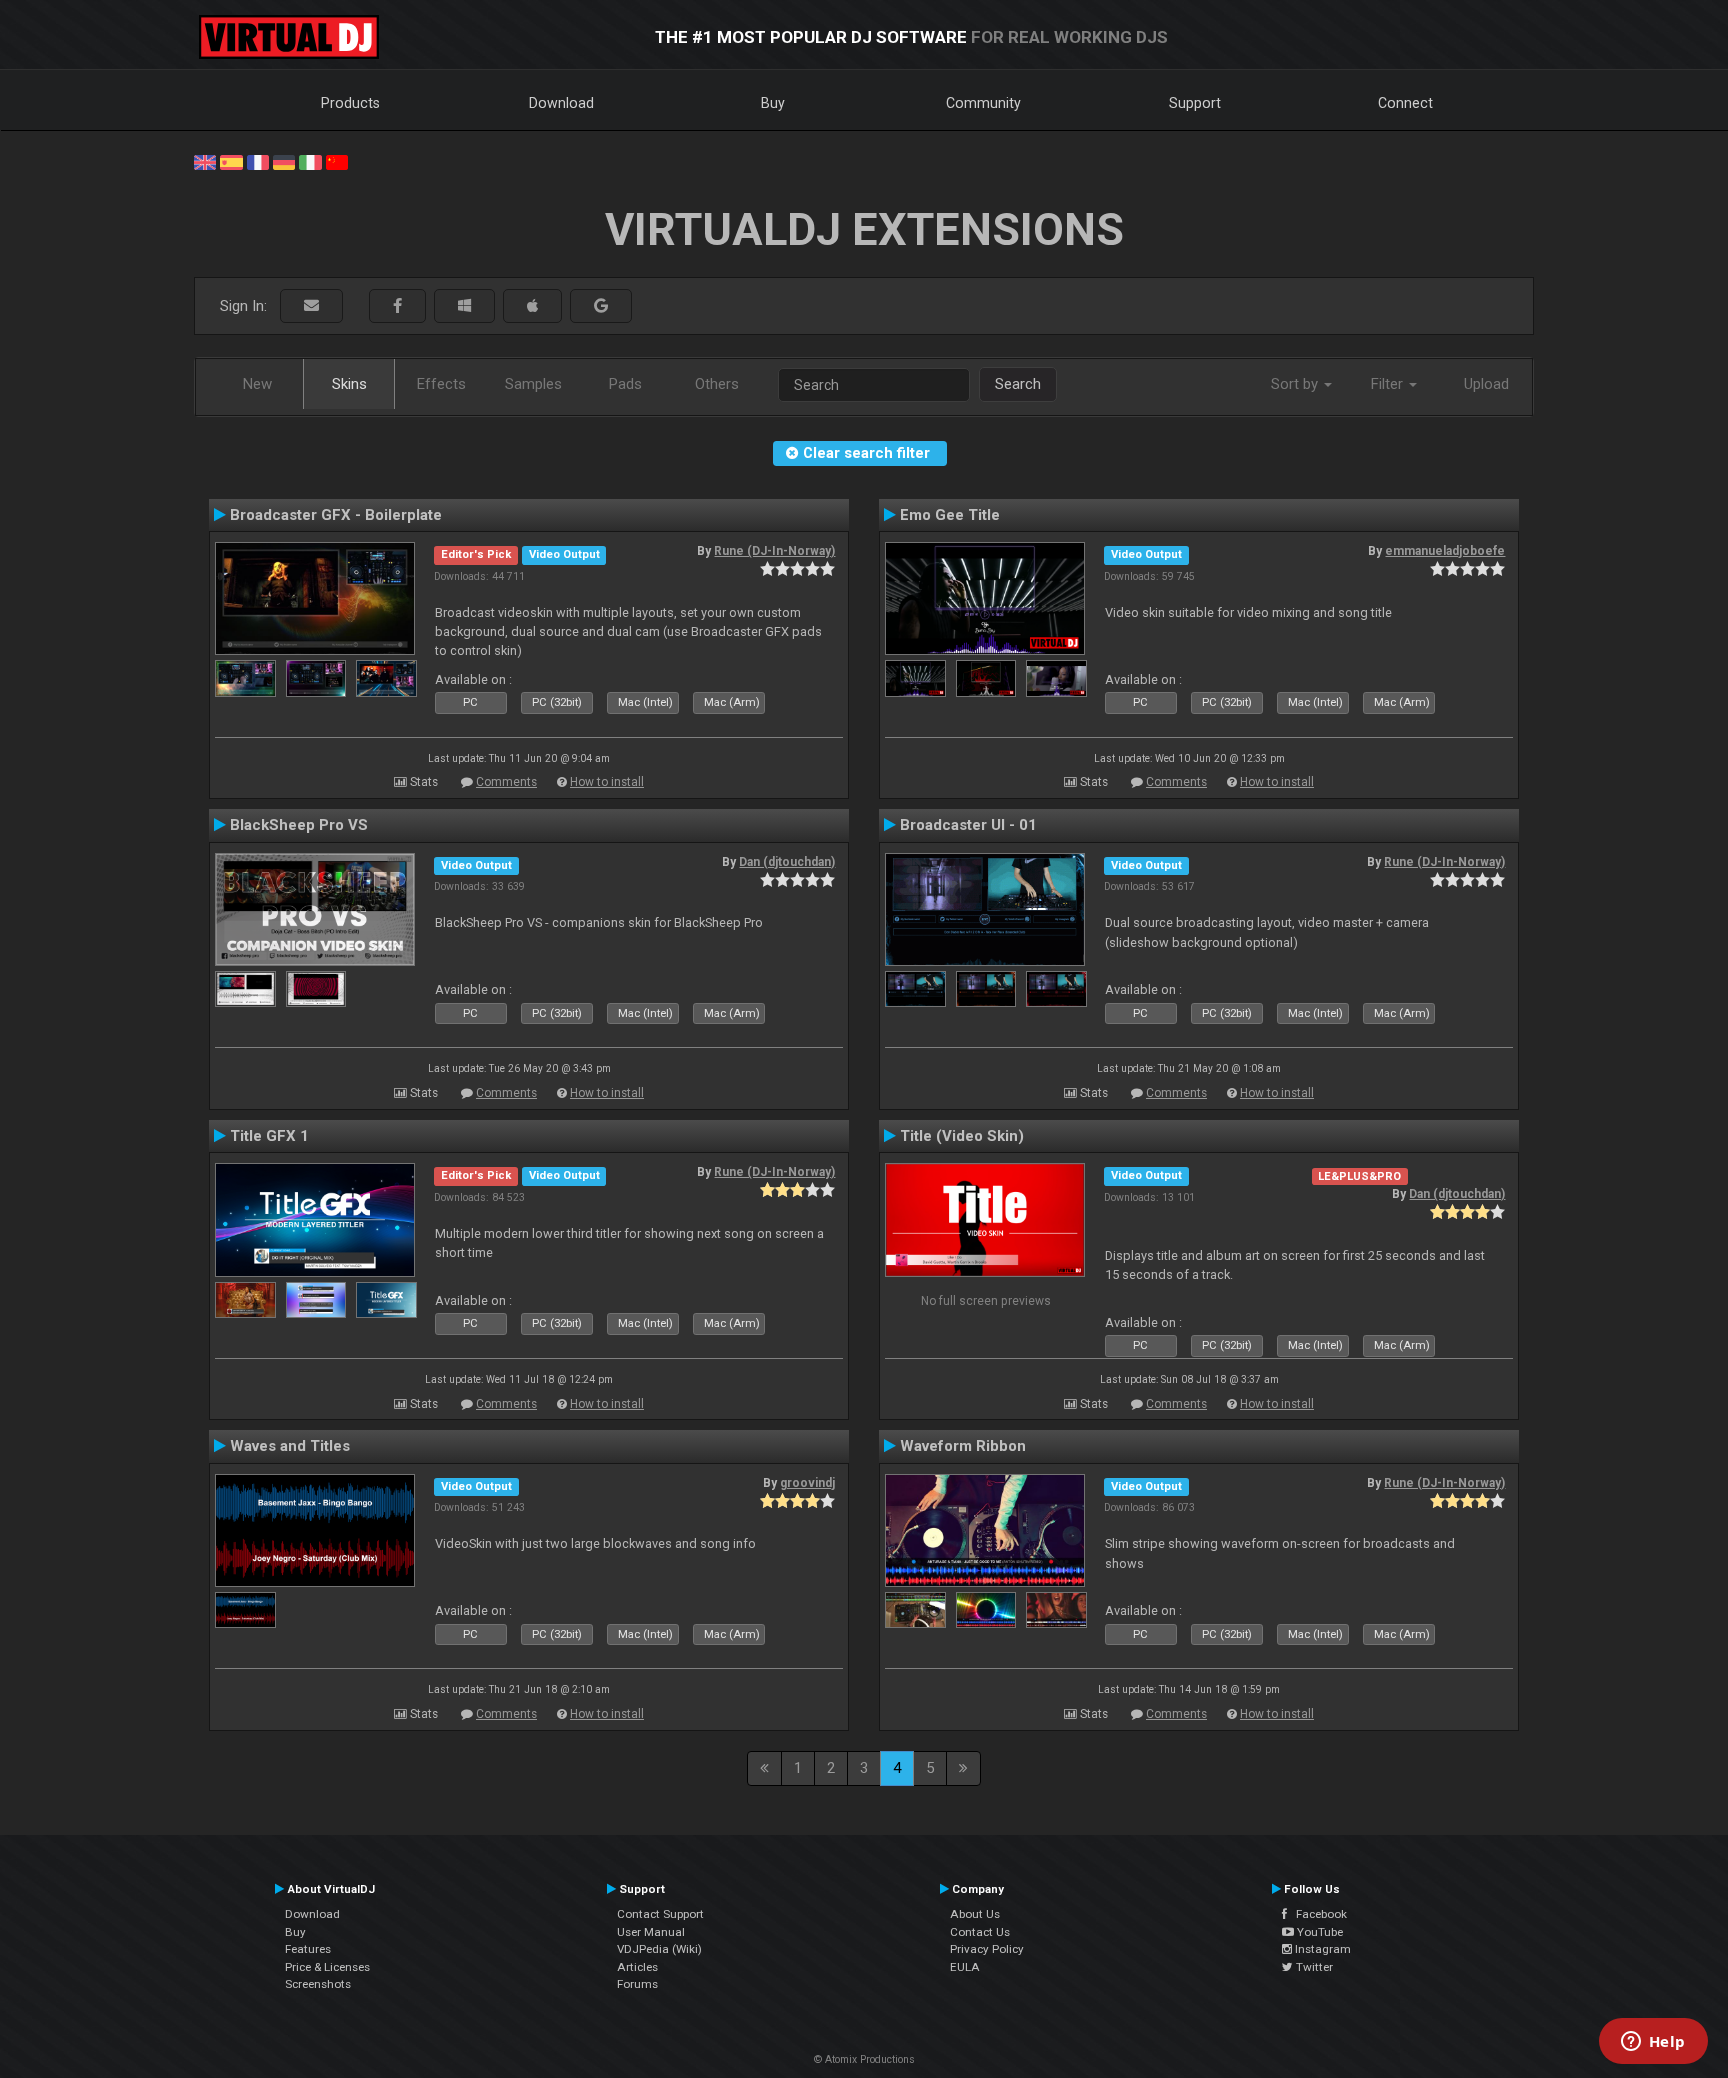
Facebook (1317, 1914)
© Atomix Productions (864, 2059)
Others (717, 384)
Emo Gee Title (950, 515)
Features (308, 1949)
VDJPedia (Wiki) (659, 1949)
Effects (441, 384)
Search (1018, 384)
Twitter (1313, 1967)
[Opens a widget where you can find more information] (1653, 2043)
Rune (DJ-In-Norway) (774, 551)
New (257, 384)
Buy (773, 103)
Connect (1405, 103)
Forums (637, 1984)
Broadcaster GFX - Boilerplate (336, 515)
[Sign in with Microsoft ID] (464, 306)
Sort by (1296, 384)
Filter (1389, 384)
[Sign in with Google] (601, 306)
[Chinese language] (337, 161)
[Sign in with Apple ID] (532, 306)
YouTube (1318, 1932)
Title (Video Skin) (962, 1136)
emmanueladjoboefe (1445, 551)
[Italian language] (310, 161)
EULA (965, 1967)
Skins (349, 384)
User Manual (651, 1932)
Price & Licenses (327, 1967)
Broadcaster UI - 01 (968, 825)
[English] (205, 161)
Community (983, 103)
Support (1195, 103)
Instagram (1321, 1949)
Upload (1486, 384)
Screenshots (318, 1984)
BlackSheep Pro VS (299, 825)
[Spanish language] (231, 161)
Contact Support (660, 1914)
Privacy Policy (987, 1949)
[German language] (284, 161)
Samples (533, 384)
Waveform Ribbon (963, 1446)
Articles (637, 1967)
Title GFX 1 (269, 1136)
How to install (607, 782)
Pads (625, 384)
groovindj (807, 1483)
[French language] (258, 161)
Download (561, 103)
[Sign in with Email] (311, 306)
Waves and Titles (290, 1446)
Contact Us (980, 1932)
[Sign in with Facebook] (397, 306)
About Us (975, 1914)
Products (350, 103)
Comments (506, 782)
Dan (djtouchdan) (787, 862)
